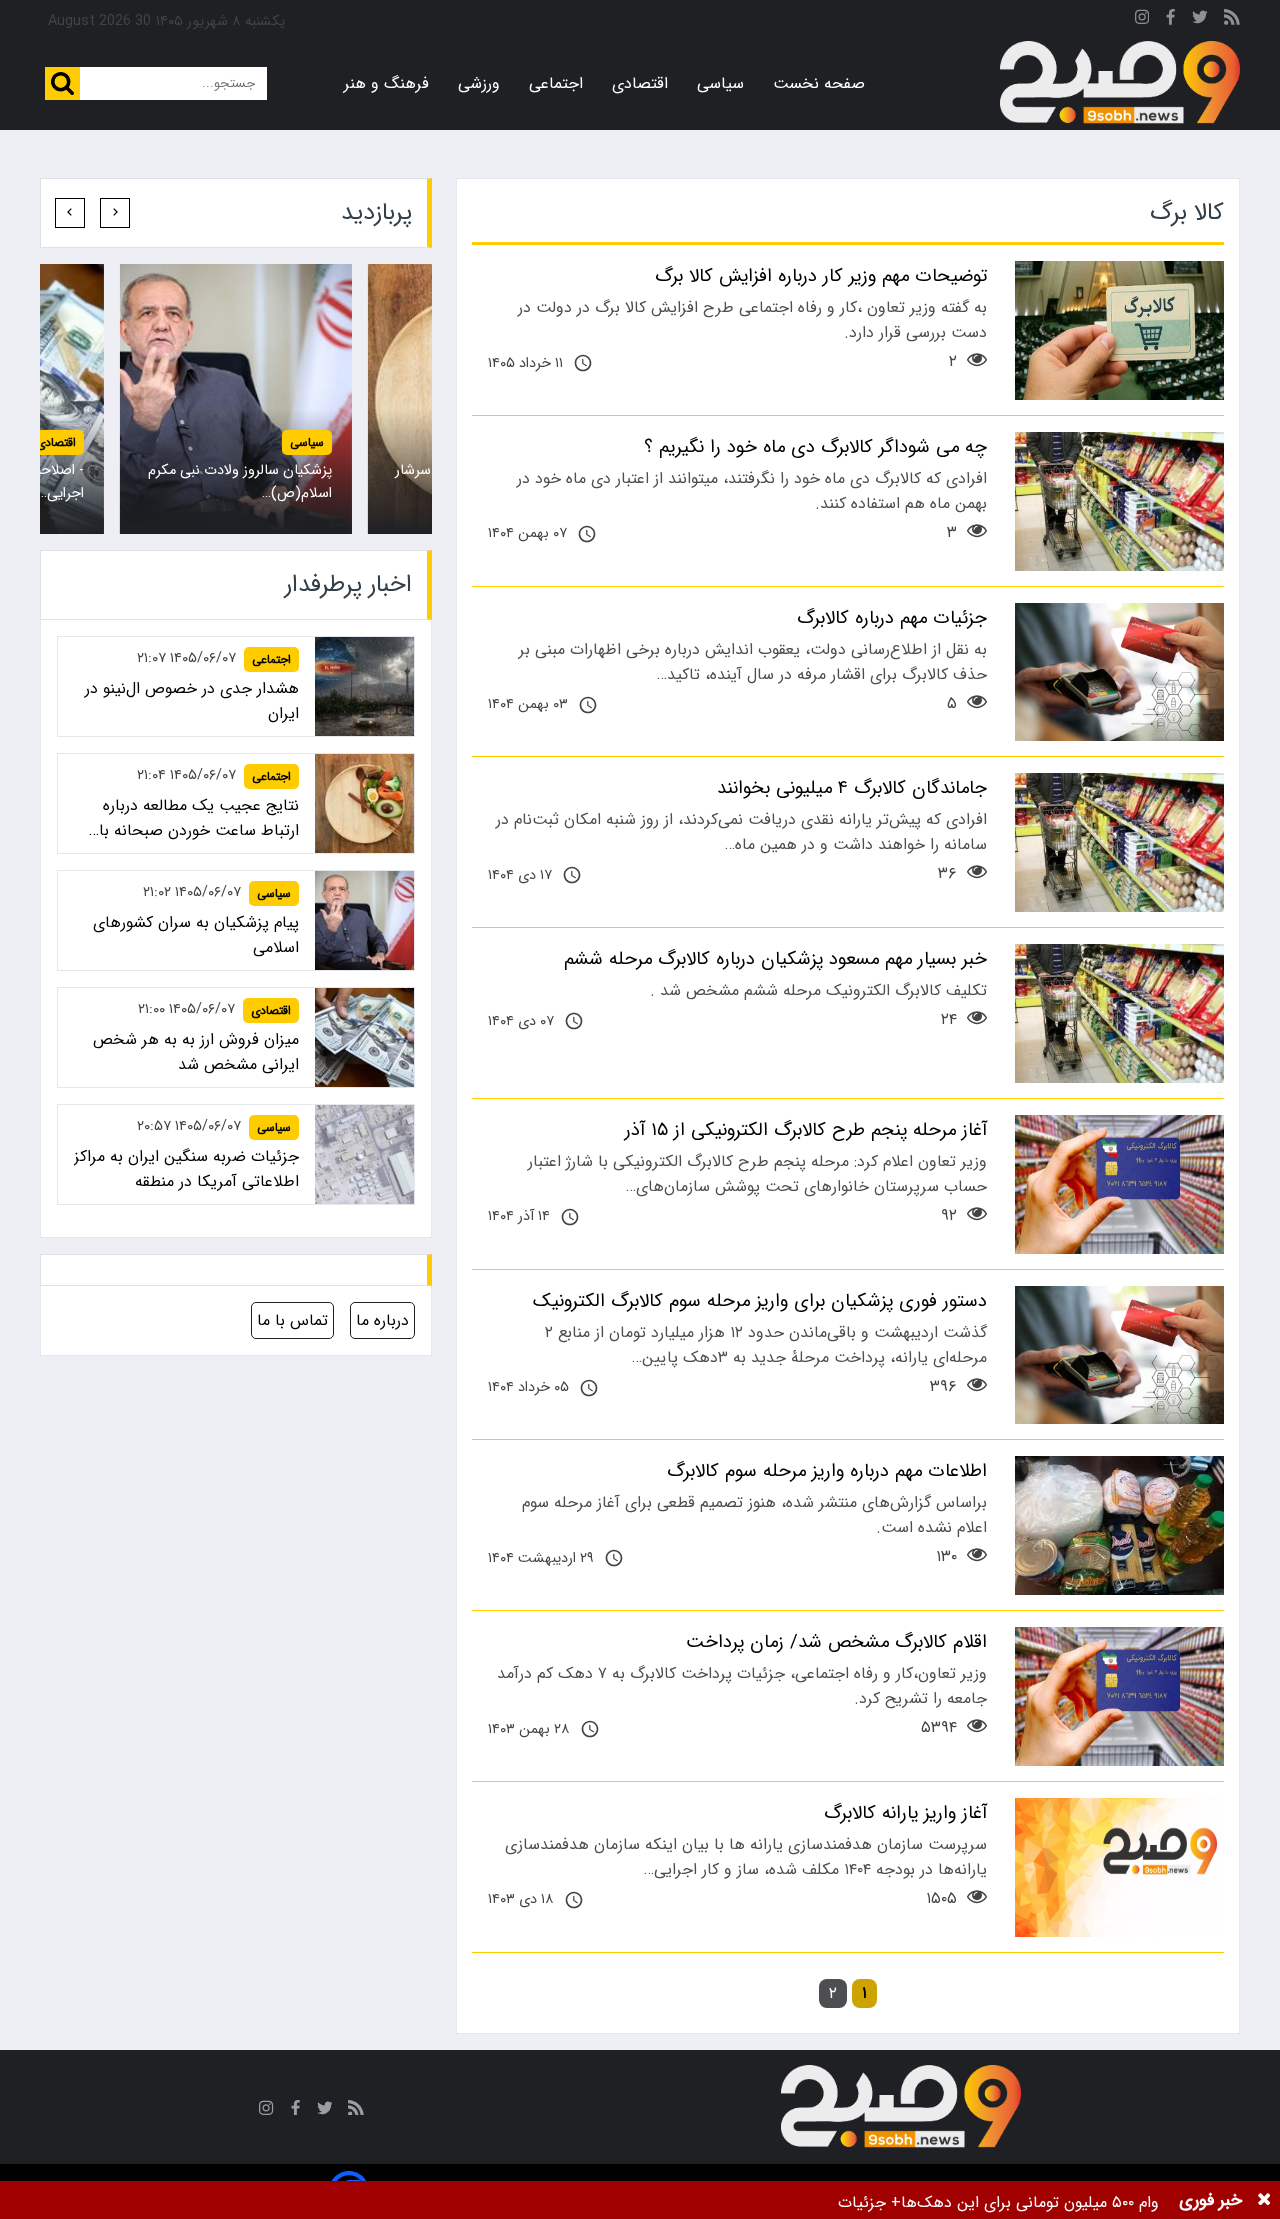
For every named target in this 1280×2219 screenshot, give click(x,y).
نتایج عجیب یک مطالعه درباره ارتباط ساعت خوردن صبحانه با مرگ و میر (199, 818)
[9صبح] (1120, 83)
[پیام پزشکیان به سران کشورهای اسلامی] (236, 399)
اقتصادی (640, 83)
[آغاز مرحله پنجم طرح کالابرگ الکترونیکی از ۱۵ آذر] (1119, 1184)
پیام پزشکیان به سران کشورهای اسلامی (196, 935)
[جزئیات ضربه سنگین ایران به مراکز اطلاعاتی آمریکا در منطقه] (364, 1154)
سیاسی (720, 83)
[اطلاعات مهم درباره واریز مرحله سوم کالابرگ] (1119, 1525)
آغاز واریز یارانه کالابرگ (905, 1813)
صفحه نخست (819, 83)
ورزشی (479, 83)
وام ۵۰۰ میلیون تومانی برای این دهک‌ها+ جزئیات (998, 2202)
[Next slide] (70, 213)
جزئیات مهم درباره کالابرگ (892, 618)
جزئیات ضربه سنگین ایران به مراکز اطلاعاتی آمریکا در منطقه (186, 1169)
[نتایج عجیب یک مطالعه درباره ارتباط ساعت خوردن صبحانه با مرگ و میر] (364, 803)
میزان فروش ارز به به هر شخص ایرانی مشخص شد (196, 1052)
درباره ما (382, 1320)
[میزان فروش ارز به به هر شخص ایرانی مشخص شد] (364, 1037)
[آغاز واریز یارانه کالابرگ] (1119, 1867)
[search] (62, 83)
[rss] (1232, 20)
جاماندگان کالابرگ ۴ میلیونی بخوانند (852, 788)
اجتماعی (556, 83)
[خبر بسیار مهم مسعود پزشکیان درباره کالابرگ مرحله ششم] (1119, 1013)
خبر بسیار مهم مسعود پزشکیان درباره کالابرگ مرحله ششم (775, 959)
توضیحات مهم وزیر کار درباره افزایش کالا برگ (821, 276)
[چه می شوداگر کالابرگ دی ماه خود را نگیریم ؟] (1119, 501)
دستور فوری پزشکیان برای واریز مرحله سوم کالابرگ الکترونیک (760, 1301)
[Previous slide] (115, 213)
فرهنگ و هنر (386, 83)
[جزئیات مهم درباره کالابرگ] (1119, 672)
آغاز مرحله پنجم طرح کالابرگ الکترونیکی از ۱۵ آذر (806, 1130)
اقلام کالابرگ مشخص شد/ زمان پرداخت (836, 1642)
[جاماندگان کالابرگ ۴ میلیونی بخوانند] (1119, 842)
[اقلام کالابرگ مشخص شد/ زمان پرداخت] (1119, 1696)
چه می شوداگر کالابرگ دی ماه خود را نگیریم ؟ (815, 447)
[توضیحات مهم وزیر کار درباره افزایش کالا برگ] (1119, 330)
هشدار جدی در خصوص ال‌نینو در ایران (192, 701)
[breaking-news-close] (1264, 2200)
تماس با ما (292, 1320)
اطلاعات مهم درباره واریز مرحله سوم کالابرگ (827, 1471)
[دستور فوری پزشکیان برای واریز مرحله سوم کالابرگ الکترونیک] (1119, 1355)
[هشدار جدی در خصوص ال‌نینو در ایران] (364, 686)
